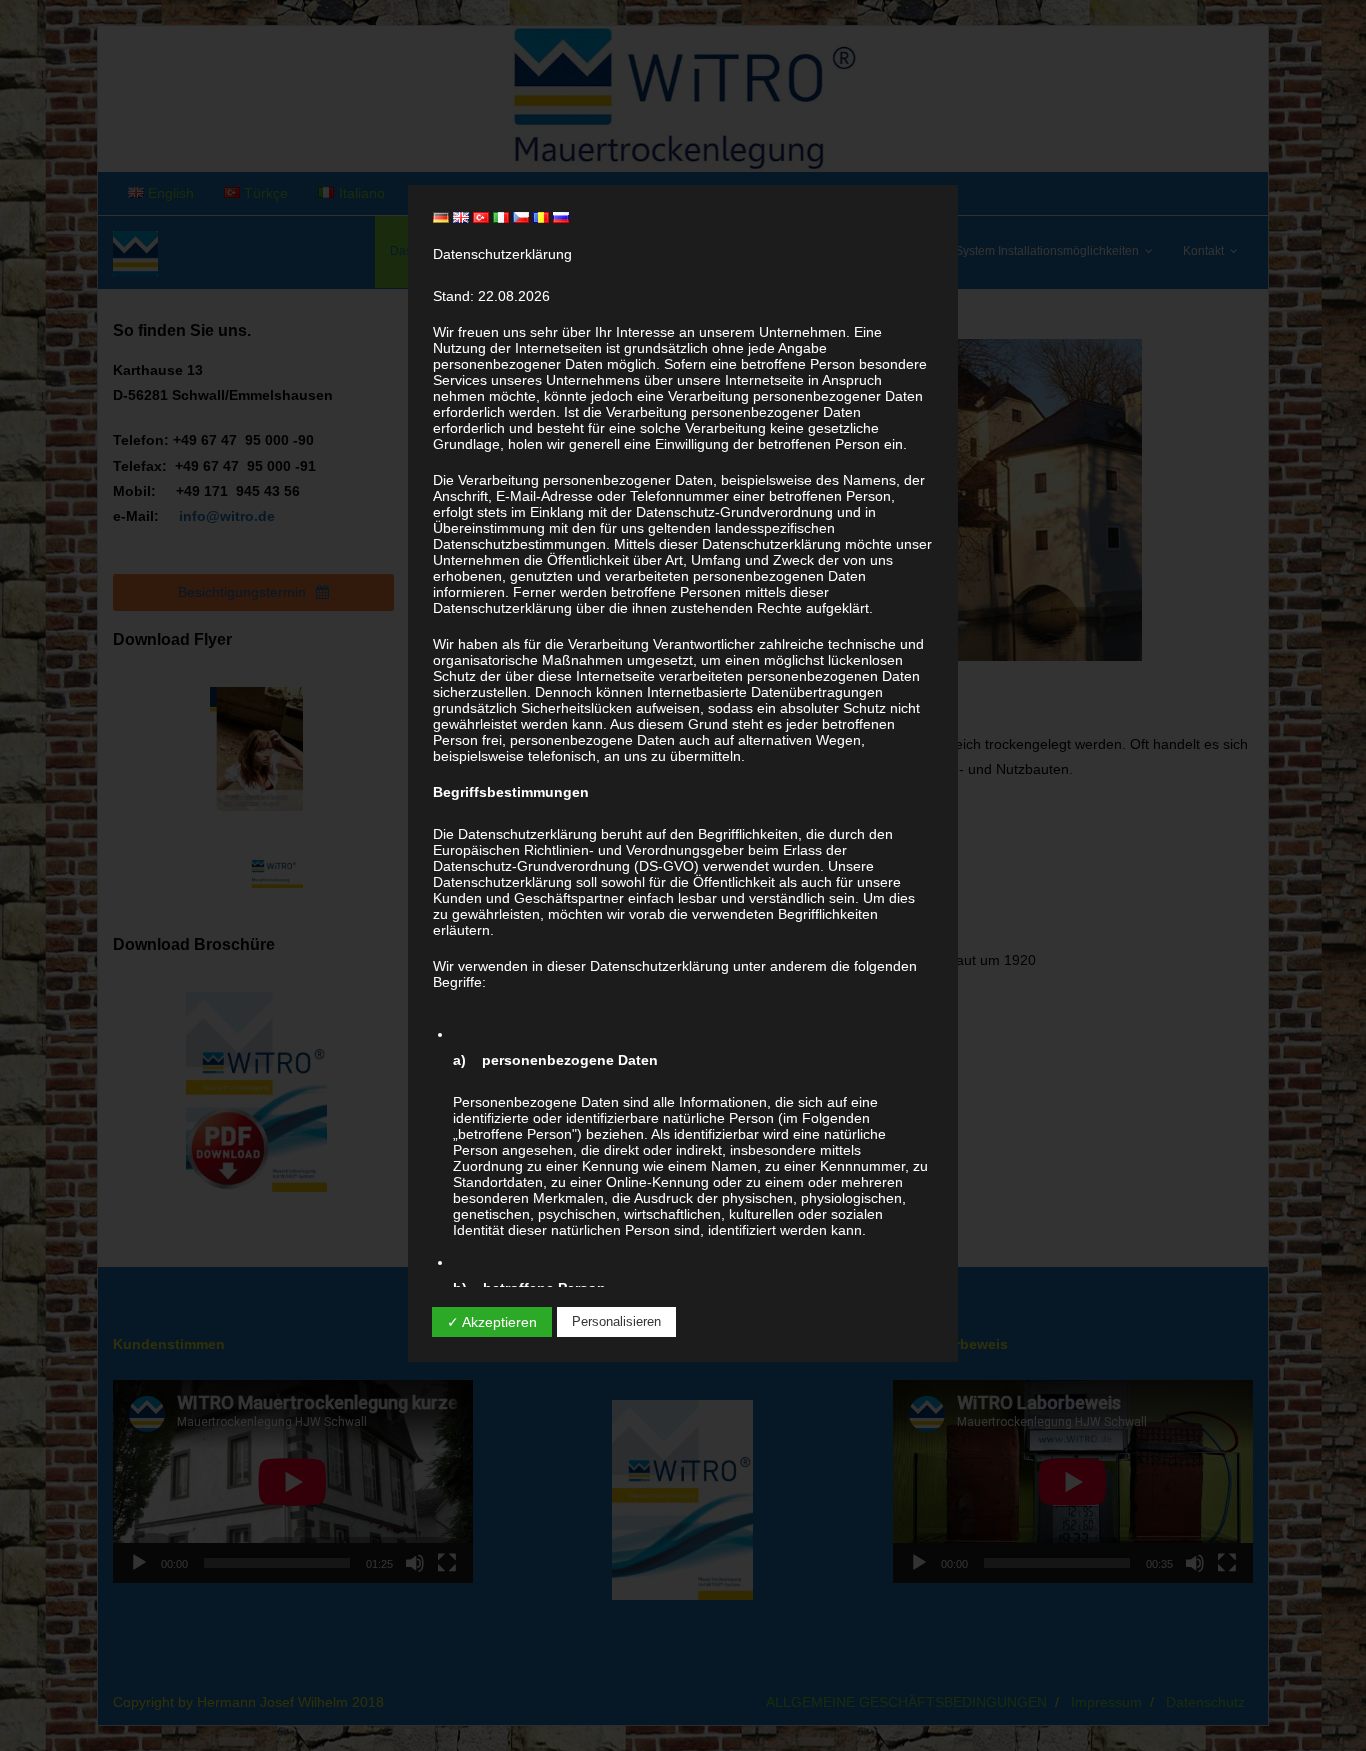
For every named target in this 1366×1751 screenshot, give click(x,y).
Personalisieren (616, 1321)
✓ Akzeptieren (492, 1322)
